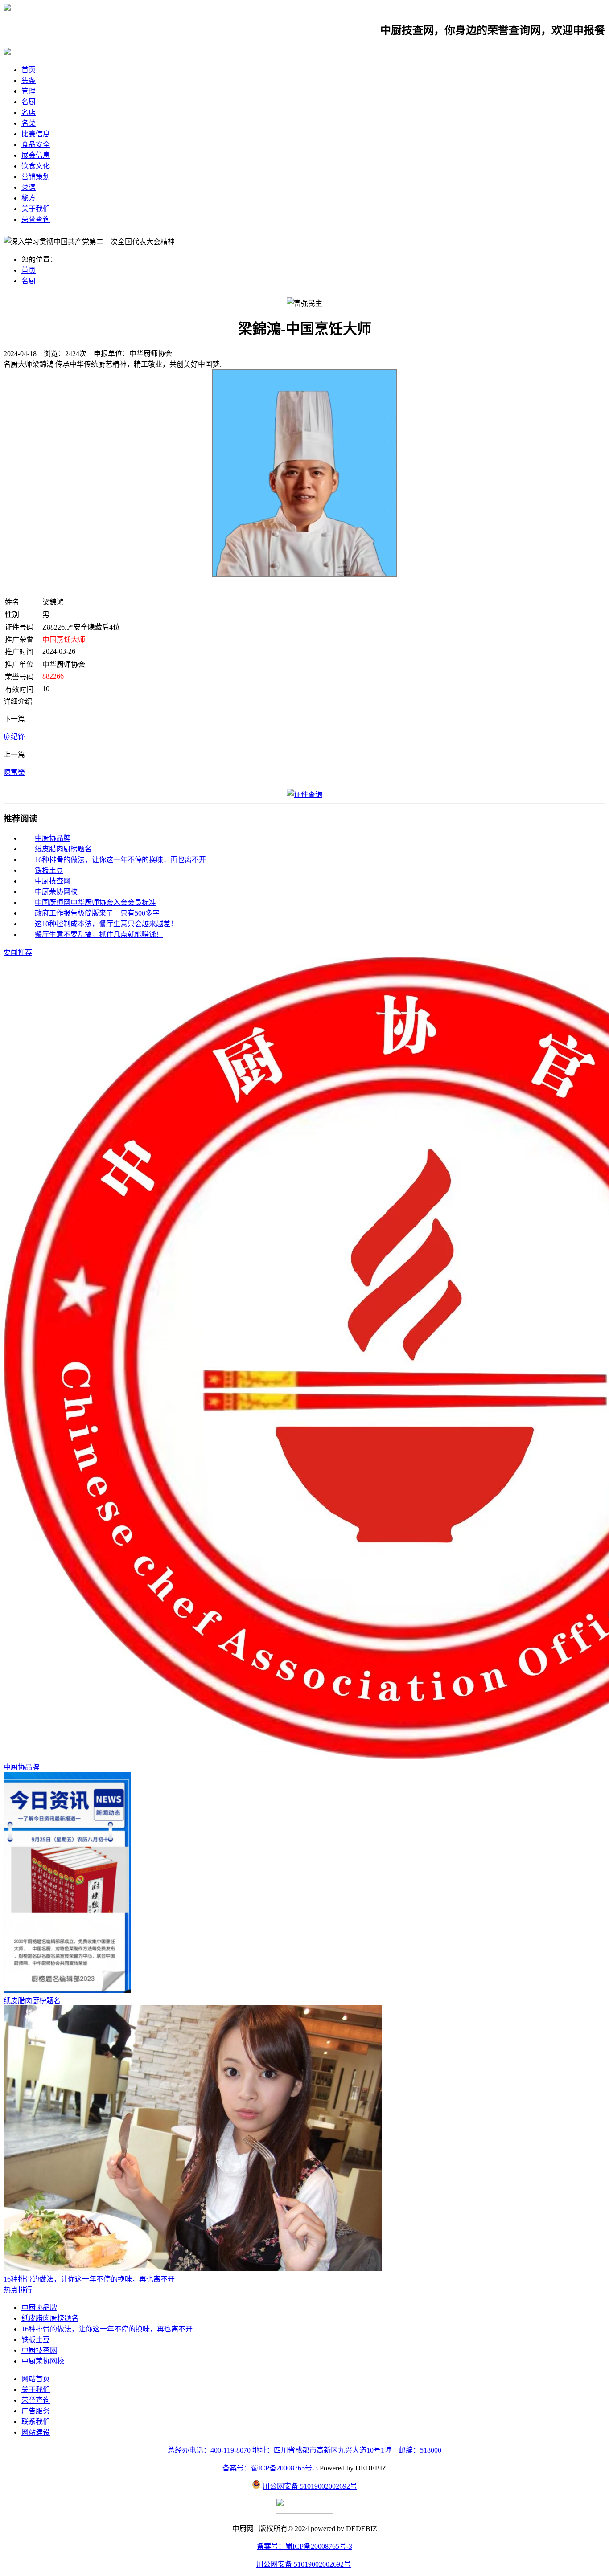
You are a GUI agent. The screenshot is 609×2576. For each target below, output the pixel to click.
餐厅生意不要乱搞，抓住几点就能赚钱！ (99, 934)
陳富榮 (14, 772)
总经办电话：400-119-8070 (209, 2450)
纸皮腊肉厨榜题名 (63, 849)
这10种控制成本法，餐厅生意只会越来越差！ (106, 924)
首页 (29, 70)
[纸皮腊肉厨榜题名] (67, 1990)
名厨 (29, 102)
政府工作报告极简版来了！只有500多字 (97, 913)
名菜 (29, 123)
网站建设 (36, 2432)
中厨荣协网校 (56, 892)
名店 (29, 112)
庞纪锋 (14, 737)
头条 (29, 80)
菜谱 (29, 187)
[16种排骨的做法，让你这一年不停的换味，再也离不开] (193, 2269)
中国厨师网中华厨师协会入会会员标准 (95, 902)
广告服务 (36, 2411)
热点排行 (18, 2290)
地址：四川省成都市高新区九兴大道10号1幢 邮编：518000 (347, 2450)
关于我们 (36, 209)
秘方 (29, 198)
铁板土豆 (49, 870)
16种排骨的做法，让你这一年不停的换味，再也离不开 (120, 860)
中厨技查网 (53, 881)
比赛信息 (36, 134)
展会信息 (36, 155)
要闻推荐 (18, 952)
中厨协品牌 (53, 838)
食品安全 (36, 145)
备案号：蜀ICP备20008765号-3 (270, 2468)
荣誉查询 (36, 219)
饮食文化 (36, 166)
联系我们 (36, 2422)
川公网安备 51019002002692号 (310, 2486)
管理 (29, 91)
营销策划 (36, 177)
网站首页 (36, 2379)
